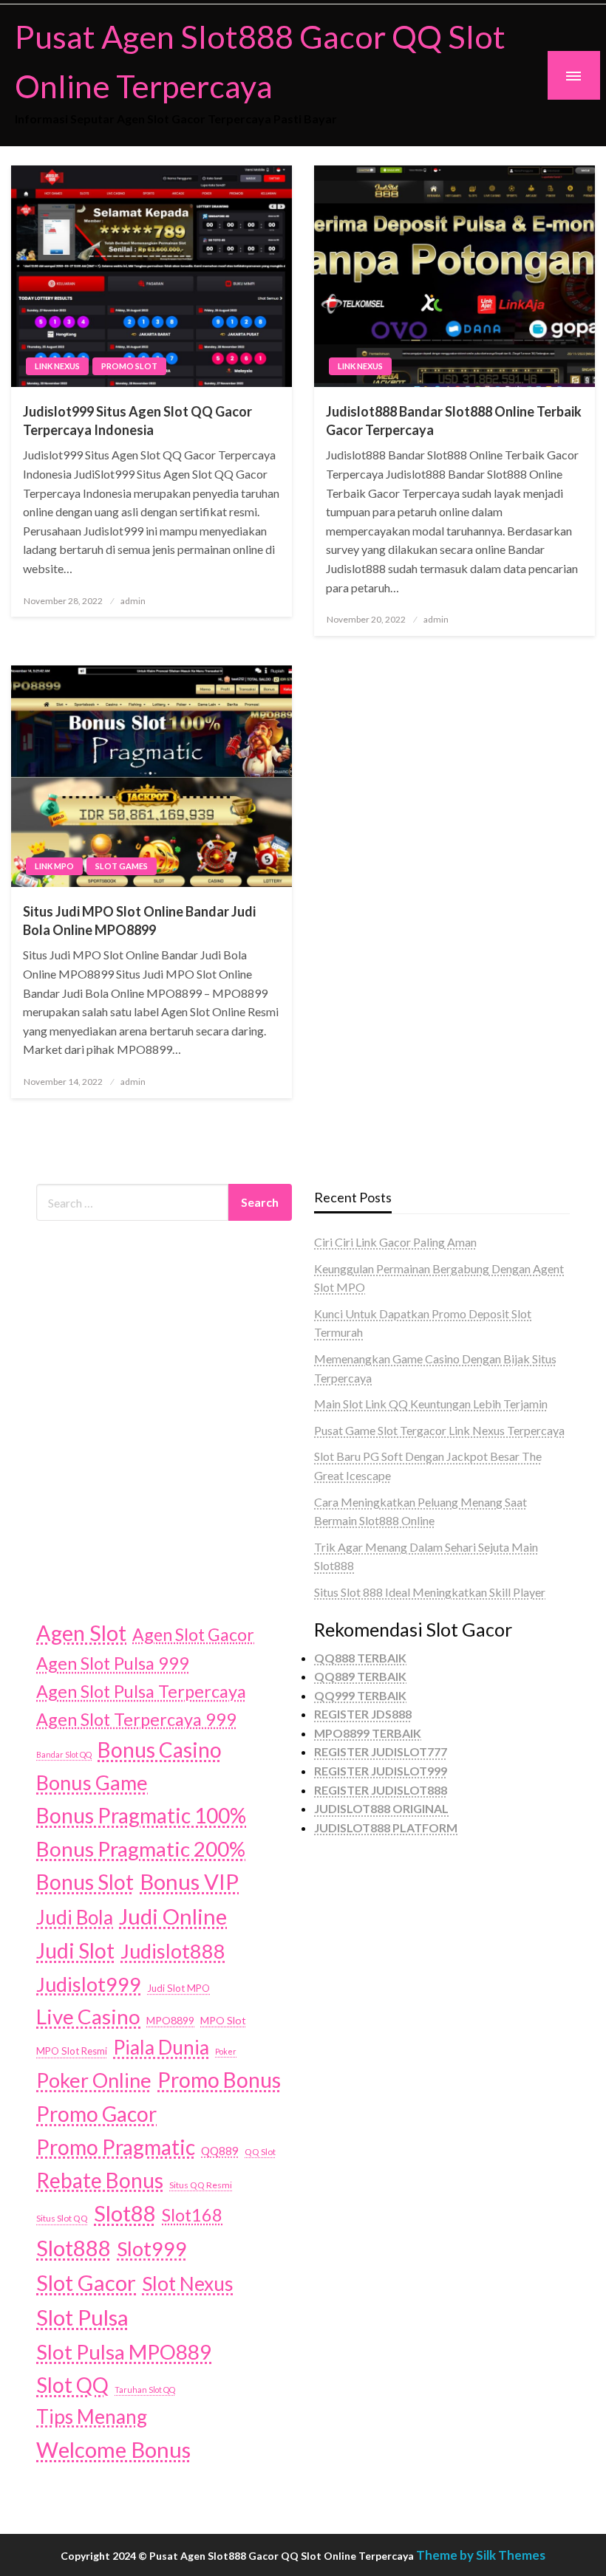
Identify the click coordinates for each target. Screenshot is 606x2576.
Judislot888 (173, 1951)
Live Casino (88, 2016)
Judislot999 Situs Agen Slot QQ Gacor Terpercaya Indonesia (137, 421)
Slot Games (122, 866)
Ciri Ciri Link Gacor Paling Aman (395, 1242)
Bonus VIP (189, 1881)
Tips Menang (92, 2416)
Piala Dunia (161, 2047)
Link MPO (54, 866)
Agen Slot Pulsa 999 (113, 1663)
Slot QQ (72, 2385)
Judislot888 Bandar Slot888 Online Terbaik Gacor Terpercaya (454, 421)
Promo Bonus (219, 2080)
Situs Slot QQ (62, 2218)
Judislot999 (89, 1984)
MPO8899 (170, 2020)
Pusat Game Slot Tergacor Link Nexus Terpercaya (439, 1430)
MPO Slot (223, 2020)
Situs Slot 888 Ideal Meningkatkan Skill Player (430, 1592)
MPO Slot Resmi (72, 2051)
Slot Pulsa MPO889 (124, 2351)
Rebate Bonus (100, 2180)
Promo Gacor (96, 2114)
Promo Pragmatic (116, 2147)
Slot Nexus (188, 2284)
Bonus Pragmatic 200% (141, 1849)
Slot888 (74, 2248)
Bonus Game (92, 1782)
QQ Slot (260, 2152)
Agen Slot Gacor (193, 1634)
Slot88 (125, 2213)
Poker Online (94, 2080)
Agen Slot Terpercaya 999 (136, 1719)
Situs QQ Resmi (201, 2185)
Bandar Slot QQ (64, 1754)
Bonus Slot (85, 1882)
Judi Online (173, 1916)
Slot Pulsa (82, 2317)
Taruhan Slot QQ (145, 2390)
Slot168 (192, 2215)
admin (133, 601)
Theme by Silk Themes (481, 2555)
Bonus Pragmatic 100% (141, 1815)
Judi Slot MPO (178, 1988)
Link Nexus (57, 366)
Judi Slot (75, 1950)
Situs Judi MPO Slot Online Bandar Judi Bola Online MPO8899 (139, 921)
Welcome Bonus (113, 2449)
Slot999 (152, 2248)
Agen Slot (81, 1633)
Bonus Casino (160, 1750)
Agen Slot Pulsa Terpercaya (141, 1691)
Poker (226, 2051)
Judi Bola (75, 1917)
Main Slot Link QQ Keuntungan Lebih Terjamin (431, 1404)
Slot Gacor (86, 2282)
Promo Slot (129, 366)
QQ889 (220, 2151)
